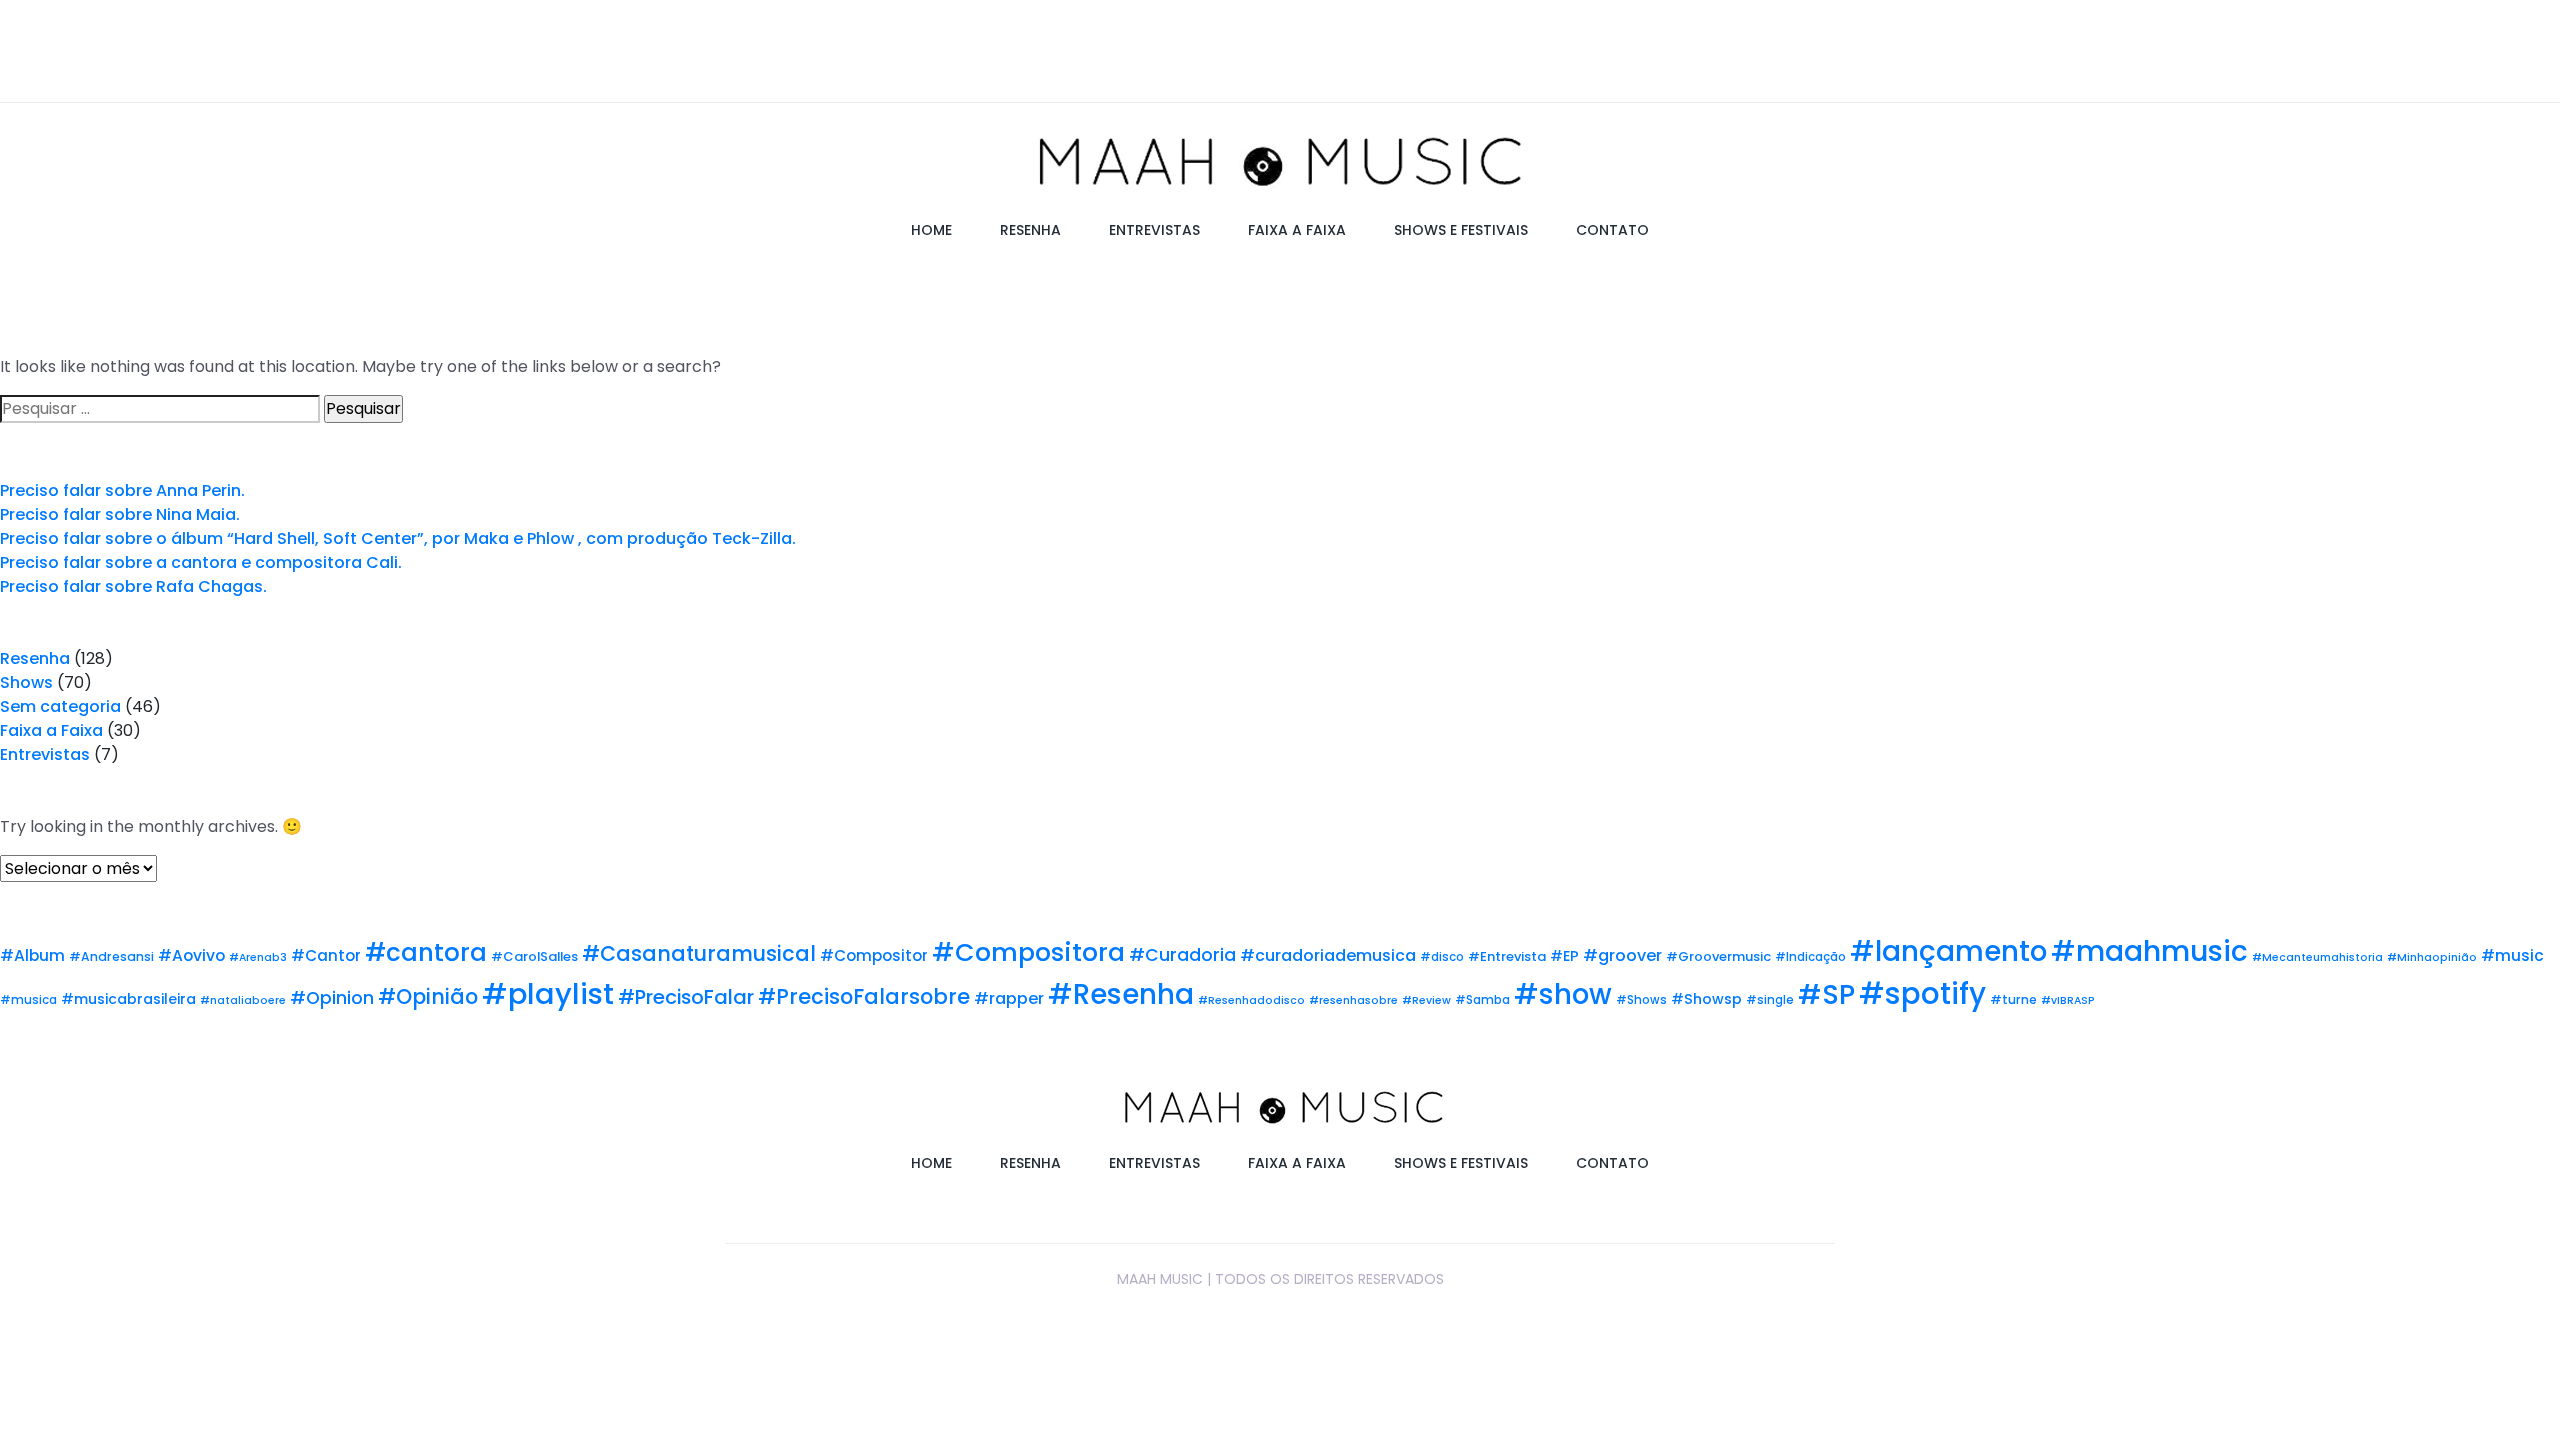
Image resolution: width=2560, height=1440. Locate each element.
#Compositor (874, 955)
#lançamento (1948, 951)
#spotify (1922, 993)
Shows (26, 682)
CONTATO (1612, 230)
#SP (1826, 994)
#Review (1426, 1000)
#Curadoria (1182, 955)
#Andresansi (111, 956)
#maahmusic (2149, 951)
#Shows (1641, 1000)
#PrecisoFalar (686, 997)
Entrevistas (45, 754)
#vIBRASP (2068, 1000)
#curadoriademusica (1328, 955)
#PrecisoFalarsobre (864, 996)
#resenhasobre (1353, 1000)
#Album (32, 955)
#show (1563, 994)
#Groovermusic (1718, 956)
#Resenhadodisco (1251, 1000)
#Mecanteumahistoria (2317, 957)
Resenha (35, 658)
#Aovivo (191, 955)
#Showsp (1706, 999)
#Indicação (1810, 957)
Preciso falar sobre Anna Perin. (122, 490)
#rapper (1009, 998)
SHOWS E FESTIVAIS (1461, 230)
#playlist (548, 994)
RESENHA (1030, 230)
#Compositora (1028, 952)
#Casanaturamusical (699, 953)
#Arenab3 (258, 957)
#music (2512, 955)
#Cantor (326, 955)
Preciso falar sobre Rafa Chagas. (133, 586)
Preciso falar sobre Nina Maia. (120, 514)
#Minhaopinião (2432, 957)
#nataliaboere (243, 1000)
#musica (28, 1000)
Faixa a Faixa (51, 730)
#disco (1442, 957)
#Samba (1482, 1000)
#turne (2013, 999)
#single (1770, 1000)
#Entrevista (1507, 956)
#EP (1564, 956)
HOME (931, 230)
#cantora (426, 952)
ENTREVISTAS (1154, 230)
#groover (1622, 955)
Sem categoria (60, 706)
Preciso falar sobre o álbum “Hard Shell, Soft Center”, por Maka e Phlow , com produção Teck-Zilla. (398, 538)
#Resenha (1121, 994)
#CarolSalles (534, 956)
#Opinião (428, 996)
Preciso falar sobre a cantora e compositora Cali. (201, 562)
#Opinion (332, 998)
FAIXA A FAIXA (1297, 230)
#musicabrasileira (128, 999)
